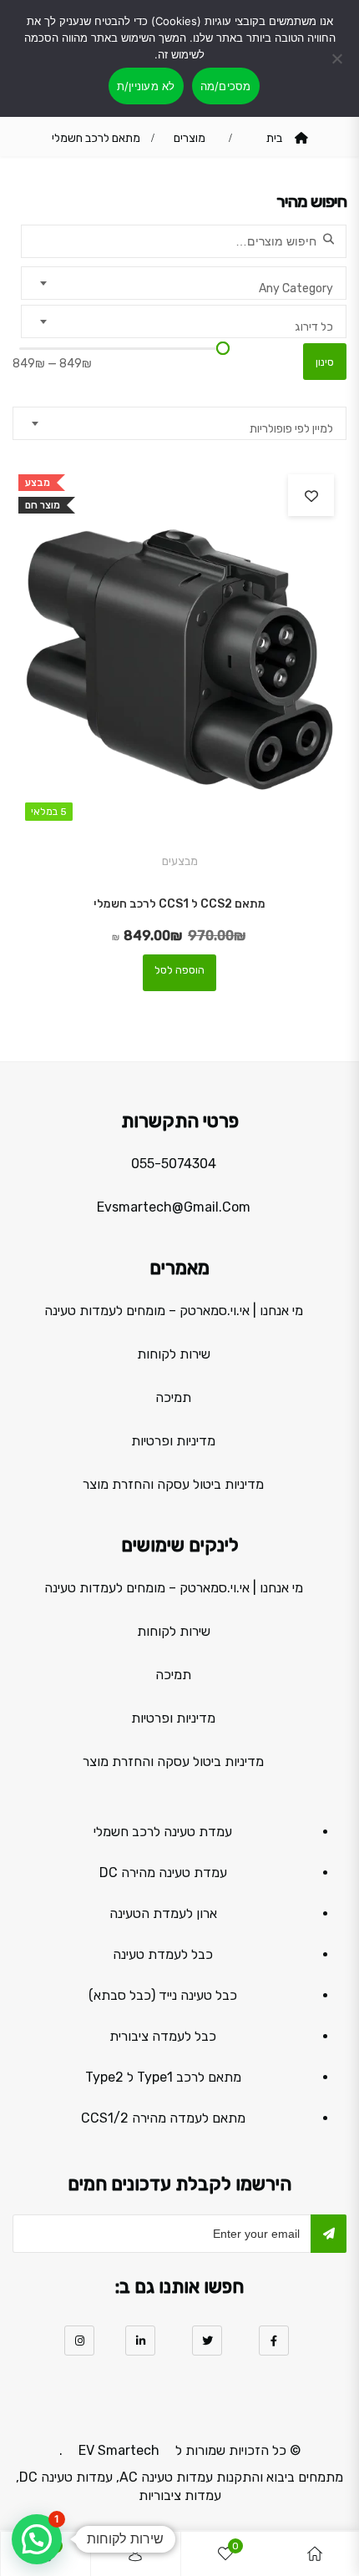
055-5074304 (174, 1164)
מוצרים (190, 138)
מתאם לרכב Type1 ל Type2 (163, 2077)
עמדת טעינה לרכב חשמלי (163, 1832)
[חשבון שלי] (135, 2554)
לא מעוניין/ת (146, 86)
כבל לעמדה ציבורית (163, 2036)
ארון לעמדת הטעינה (163, 1913)
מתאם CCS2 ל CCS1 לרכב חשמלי (179, 904)
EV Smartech (119, 2450)
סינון (325, 362)
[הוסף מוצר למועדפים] (311, 495)
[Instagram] (79, 2341)
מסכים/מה (226, 86)
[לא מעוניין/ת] (338, 68)
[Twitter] (207, 2341)
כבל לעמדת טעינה (163, 1954)
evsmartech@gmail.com (174, 1207)
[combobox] (184, 283)
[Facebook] (274, 2341)
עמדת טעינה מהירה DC (163, 1873)
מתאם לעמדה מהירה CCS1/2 (163, 2118)
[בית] (315, 2554)
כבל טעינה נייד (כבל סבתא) (163, 1995)
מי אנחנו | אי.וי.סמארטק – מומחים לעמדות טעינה (174, 1311)
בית (274, 138)
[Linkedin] (140, 2341)
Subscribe (329, 2234)
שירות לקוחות (174, 1354)
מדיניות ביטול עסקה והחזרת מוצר (173, 1484)
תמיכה (173, 1397)
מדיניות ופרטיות (173, 1441)
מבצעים (180, 861)
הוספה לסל (179, 970)
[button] (37, 2539)
